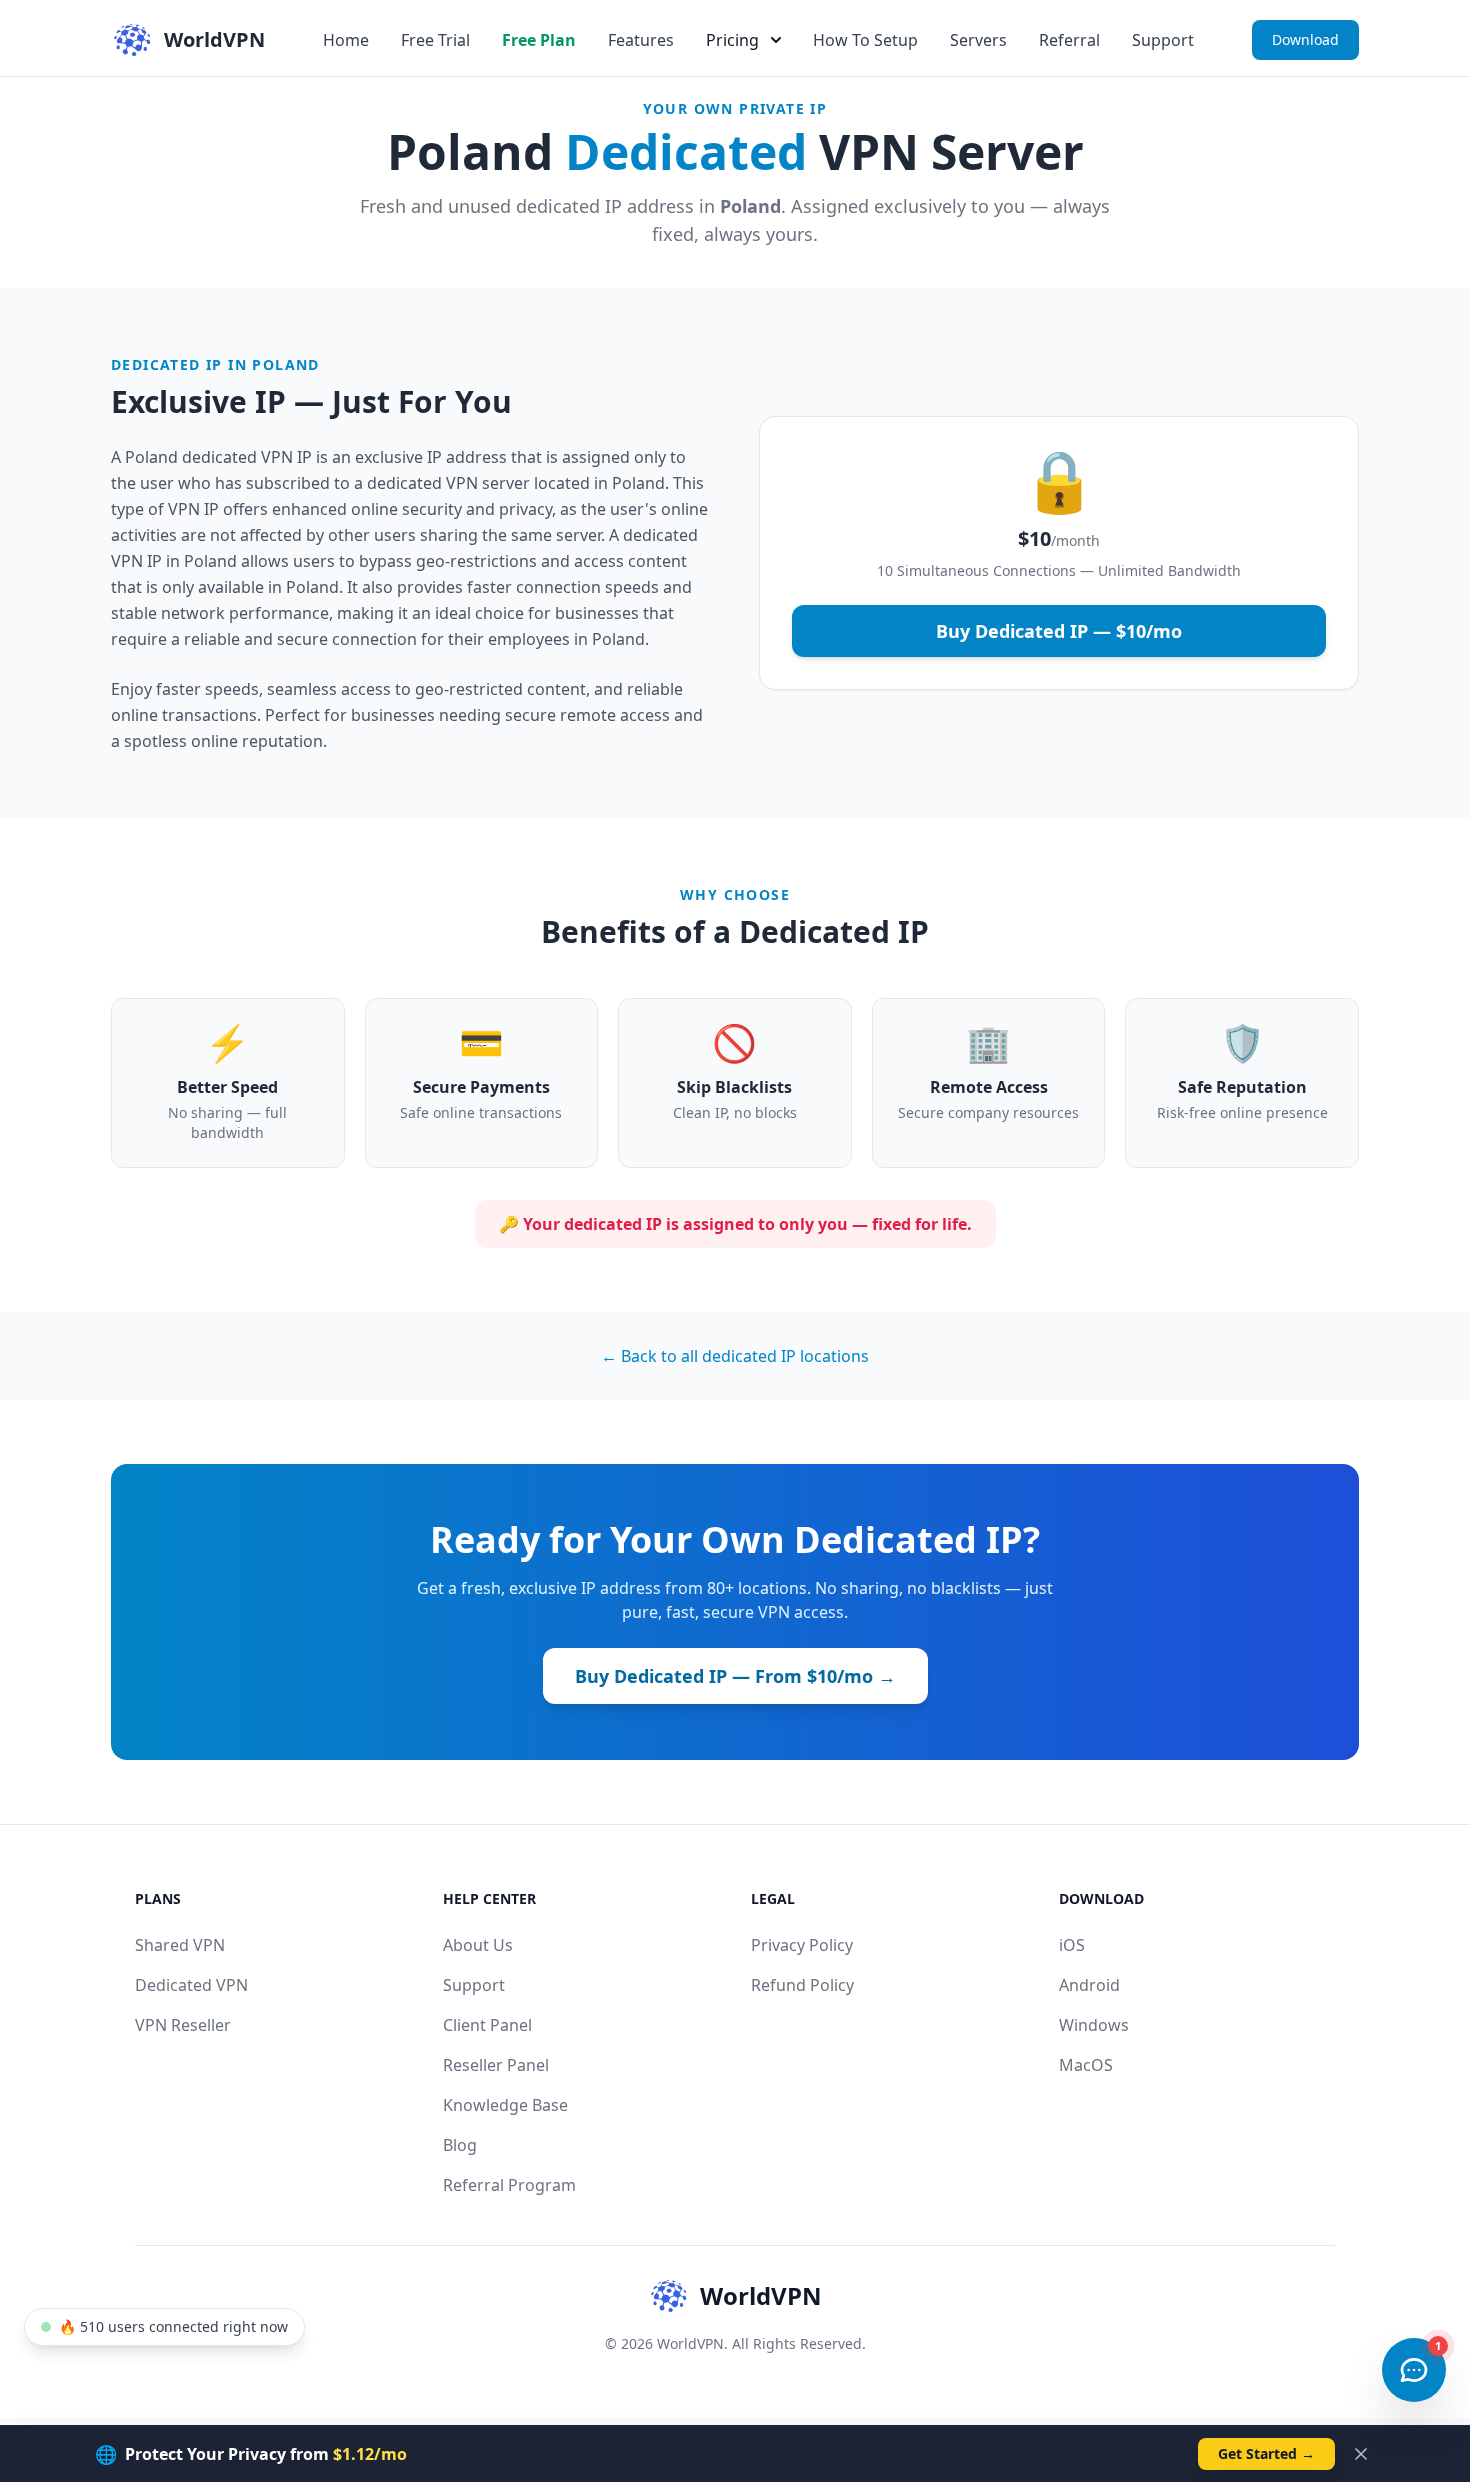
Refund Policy (802, 1985)
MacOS (1086, 2065)
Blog (460, 2145)
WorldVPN (761, 2295)
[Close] (1361, 2454)
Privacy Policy (802, 1945)
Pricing (732, 40)
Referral (1069, 40)
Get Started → (1266, 2453)
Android (1089, 1985)
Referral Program (509, 2185)
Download (1305, 39)
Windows (1094, 2025)
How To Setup (865, 40)
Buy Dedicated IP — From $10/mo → (735, 1676)
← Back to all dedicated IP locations (735, 1356)
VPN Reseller (183, 2025)
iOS (1072, 1945)
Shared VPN (180, 1945)
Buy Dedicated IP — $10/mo (1059, 631)
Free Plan (539, 40)
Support (1163, 40)
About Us (478, 1945)
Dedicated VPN (191, 1985)
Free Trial (435, 40)
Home (346, 40)
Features (641, 40)
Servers (978, 40)
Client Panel (487, 2025)
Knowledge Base (505, 2105)
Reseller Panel (496, 2065)
